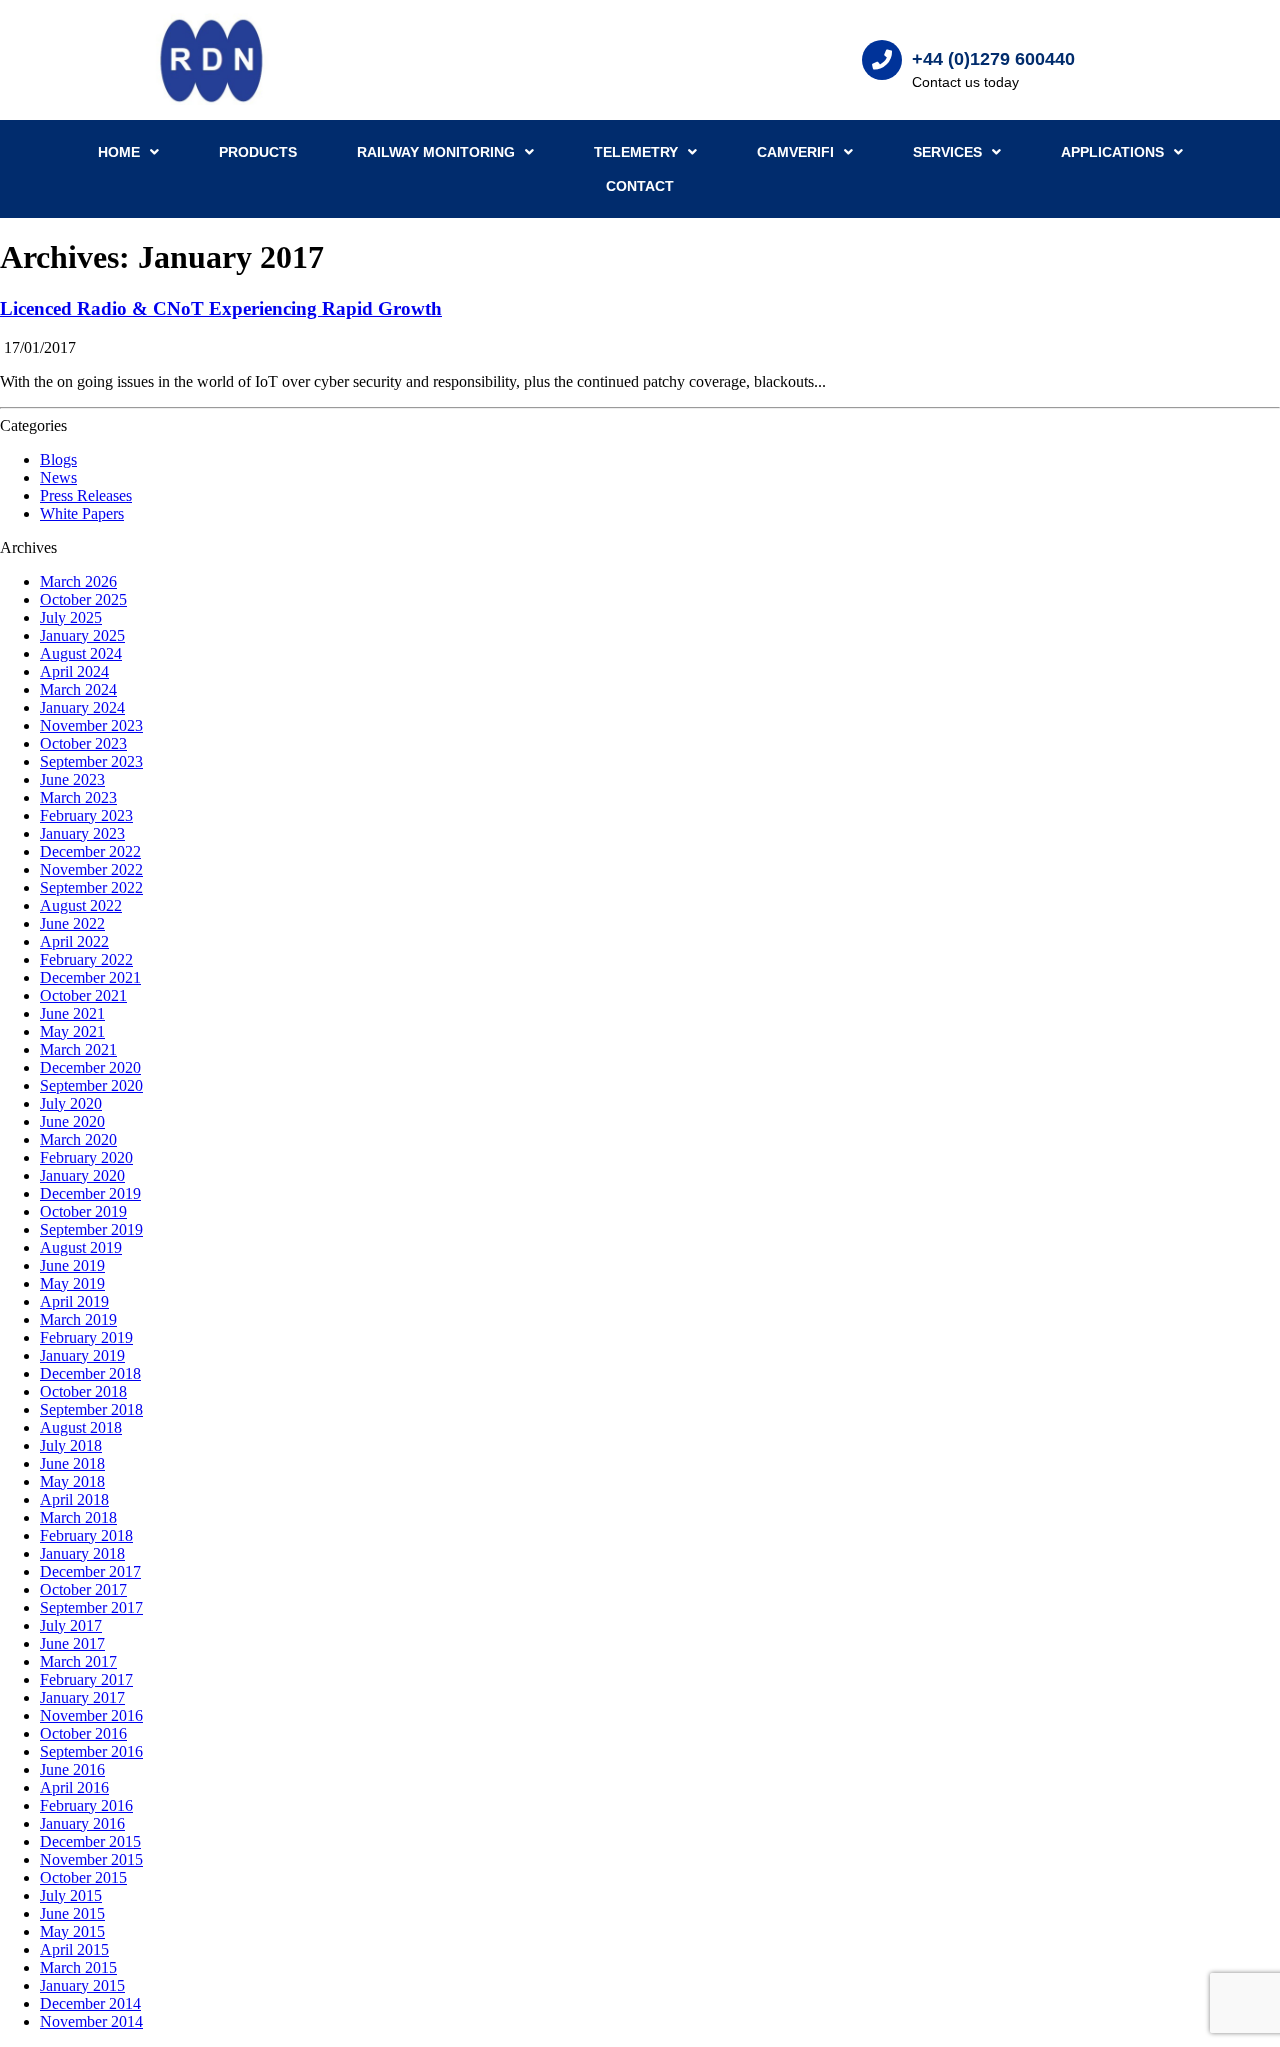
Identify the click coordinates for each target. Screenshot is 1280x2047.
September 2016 (91, 1751)
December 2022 (90, 851)
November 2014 (91, 2021)
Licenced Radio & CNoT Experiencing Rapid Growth (221, 308)
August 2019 (81, 1247)
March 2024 (78, 689)
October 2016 (83, 1733)
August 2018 (81, 1427)
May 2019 (72, 1283)
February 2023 (86, 815)
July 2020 (71, 1103)
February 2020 (86, 1157)
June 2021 (72, 1013)
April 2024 (74, 671)
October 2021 (83, 995)
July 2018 (71, 1445)
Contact (640, 186)
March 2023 (78, 797)
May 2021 (72, 1031)
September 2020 (91, 1085)
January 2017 (82, 1697)
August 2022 (81, 905)
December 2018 (90, 1373)
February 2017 (86, 1679)
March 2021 (78, 1049)
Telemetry (636, 152)
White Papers (82, 513)
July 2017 (71, 1625)
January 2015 (82, 1985)
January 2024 (82, 707)
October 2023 (83, 743)
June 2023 (72, 779)
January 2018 (82, 1553)
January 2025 (82, 635)
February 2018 (86, 1535)
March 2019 (78, 1319)
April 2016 (74, 1787)
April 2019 (74, 1301)
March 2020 (78, 1139)
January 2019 (82, 1355)
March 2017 (78, 1661)
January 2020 (82, 1175)
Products (258, 152)
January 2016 (82, 1823)
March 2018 (78, 1517)
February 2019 (86, 1337)
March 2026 (78, 581)
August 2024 (81, 653)
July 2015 (71, 1895)
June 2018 (72, 1463)
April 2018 (74, 1499)
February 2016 (86, 1805)
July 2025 (71, 617)
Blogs (58, 459)
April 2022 (74, 941)
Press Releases (86, 495)
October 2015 (83, 1877)
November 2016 (91, 1715)
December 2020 (90, 1067)
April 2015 (74, 1949)
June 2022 (72, 923)
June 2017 (72, 1643)
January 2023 (82, 833)
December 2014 (90, 2003)
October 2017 (83, 1589)
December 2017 (90, 1571)
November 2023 (91, 725)
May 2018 (72, 1481)
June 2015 (72, 1913)
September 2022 (91, 887)
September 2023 (91, 761)
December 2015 (90, 1841)
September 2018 (91, 1409)
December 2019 (90, 1193)
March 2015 (78, 1967)
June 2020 (72, 1121)
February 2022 (86, 959)
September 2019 (91, 1229)
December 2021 (90, 977)
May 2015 (72, 1931)
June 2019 (72, 1265)
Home (119, 152)
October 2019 (83, 1211)
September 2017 (91, 1607)
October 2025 (83, 599)
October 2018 (83, 1391)
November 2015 (91, 1859)
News (58, 477)
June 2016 (72, 1769)
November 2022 (91, 869)
